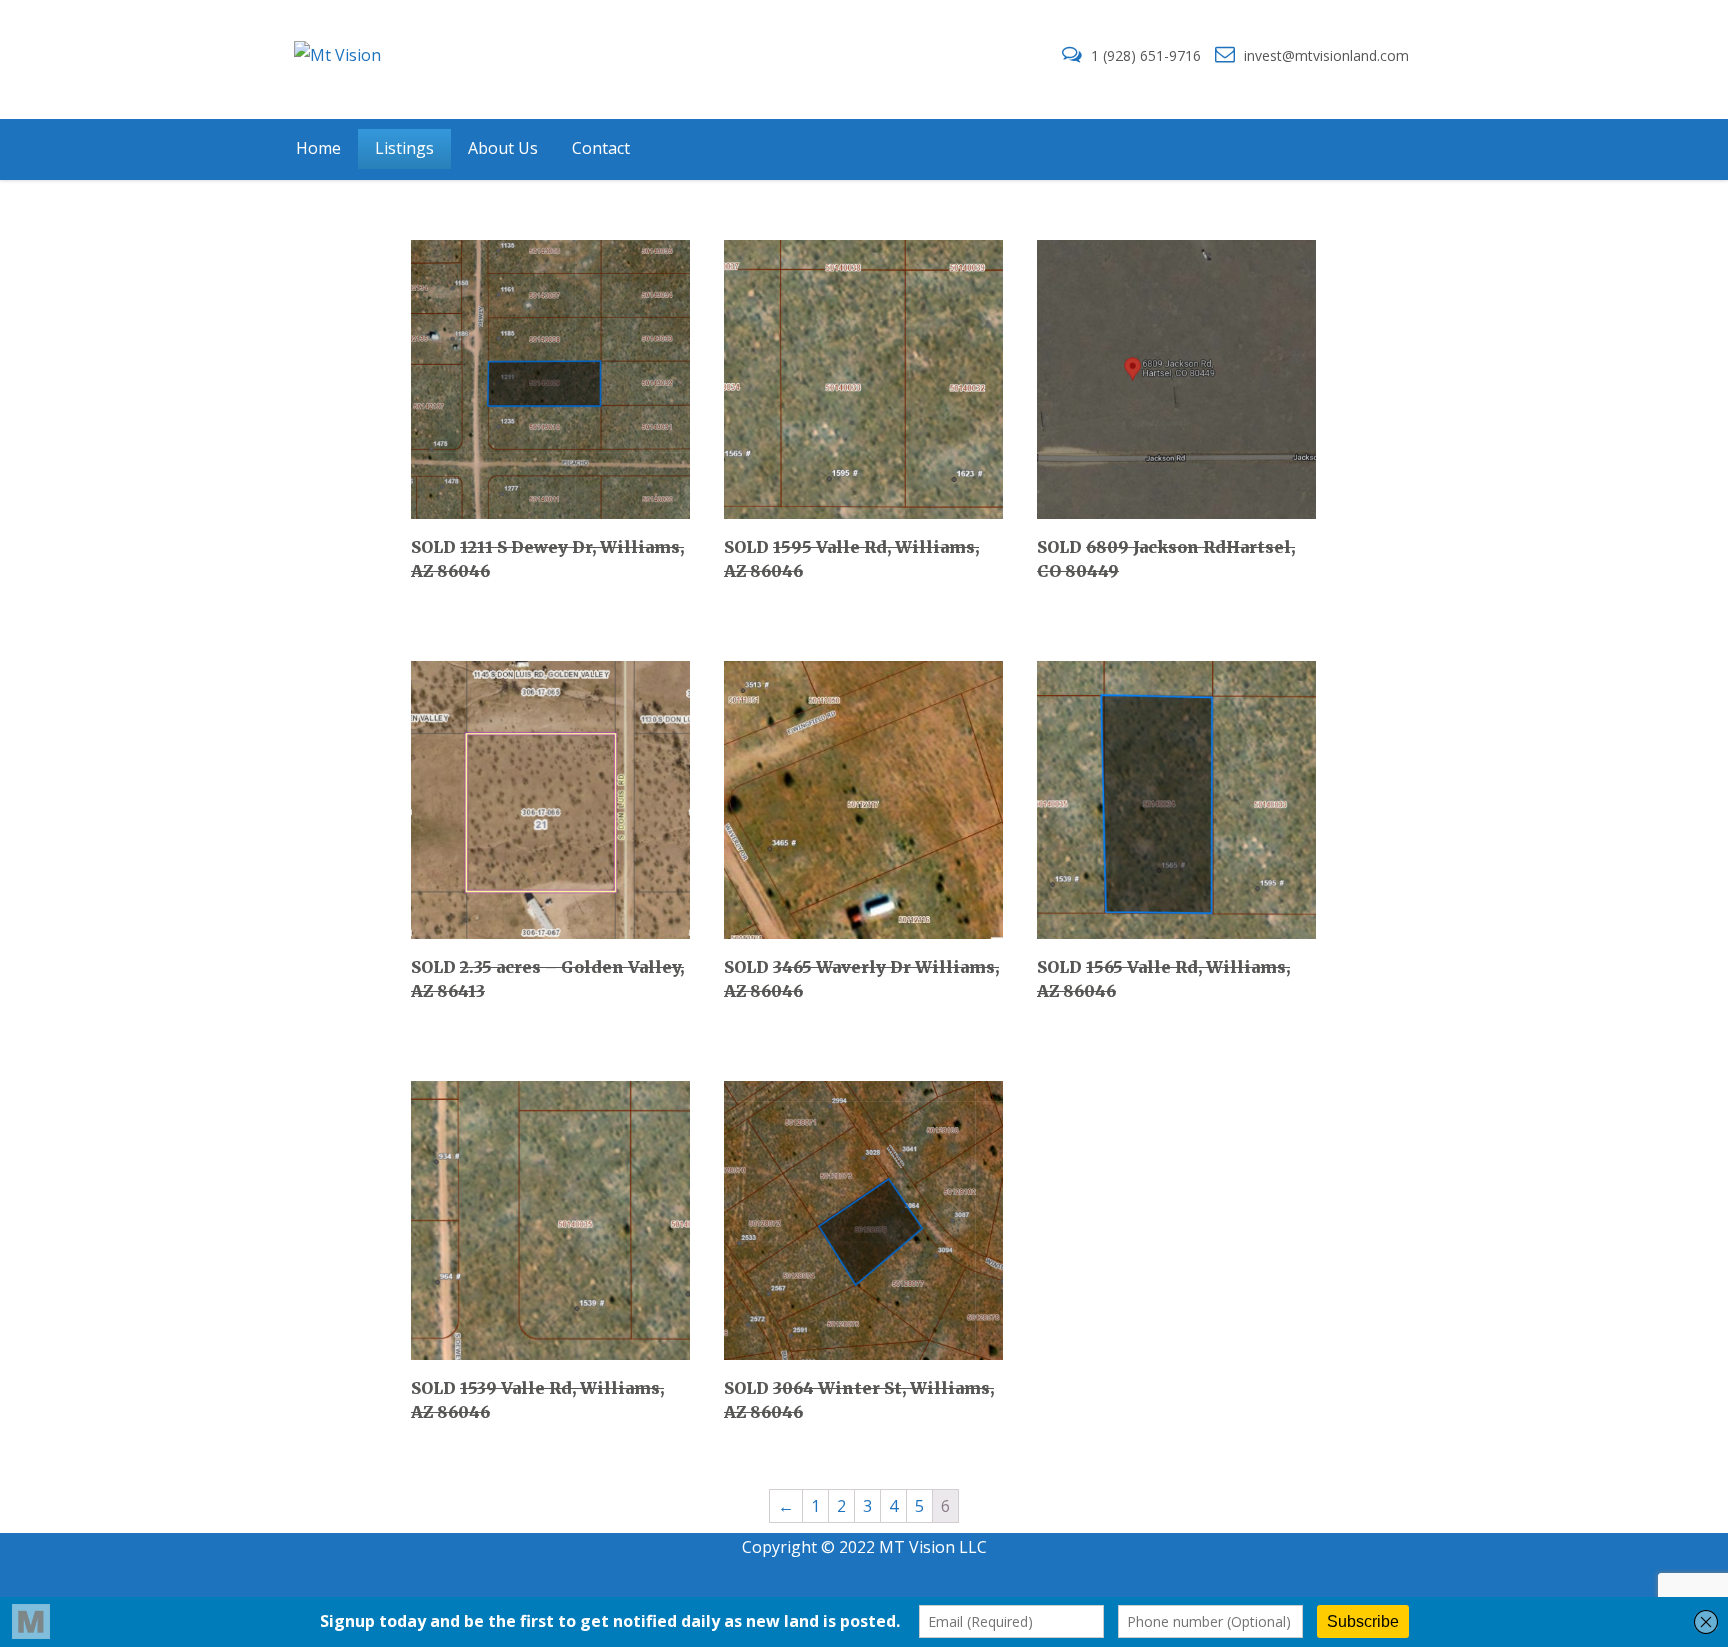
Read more (478, 568)
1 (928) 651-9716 (1146, 55)
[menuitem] (318, 149)
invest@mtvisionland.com (1324, 55)
